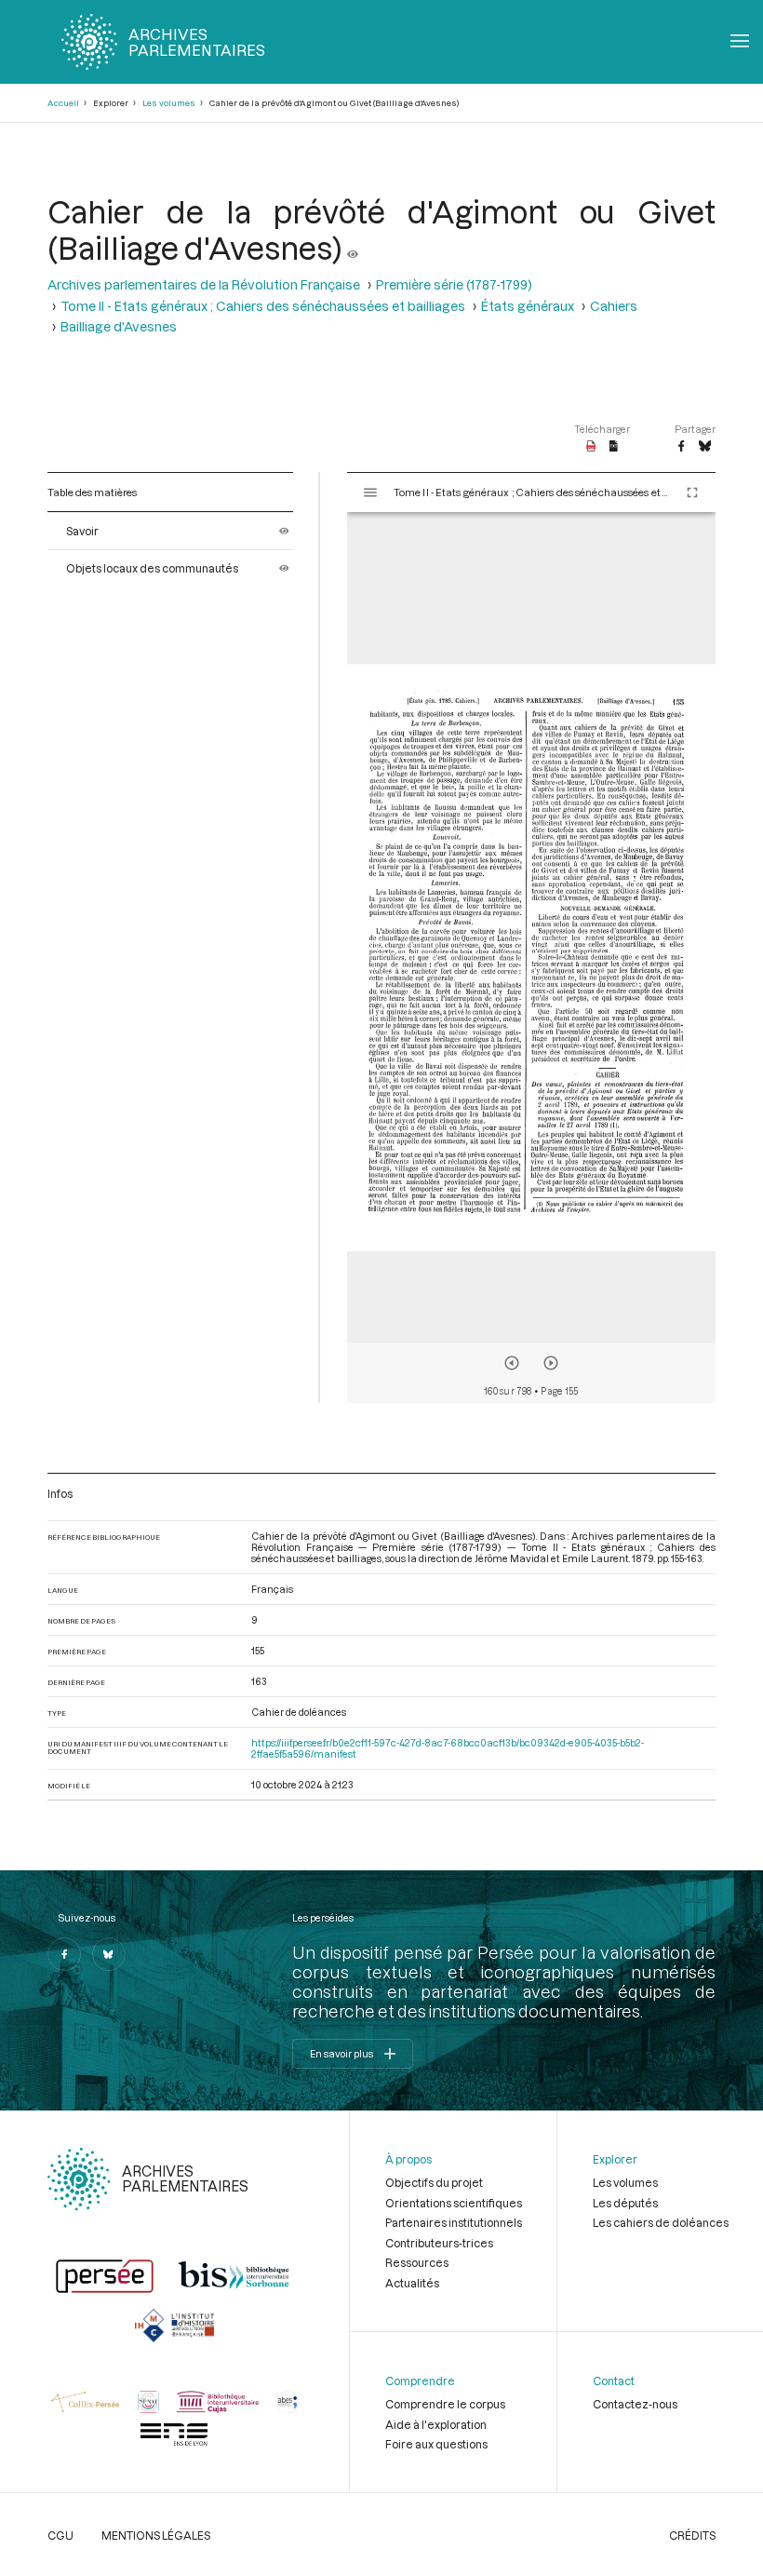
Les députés (625, 2203)
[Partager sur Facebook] (681, 447)
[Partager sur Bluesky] (705, 447)
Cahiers (614, 306)
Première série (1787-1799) (454, 284)
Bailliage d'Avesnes (119, 326)
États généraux (528, 306)
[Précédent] (512, 1363)
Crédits (692, 2535)
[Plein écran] (692, 492)
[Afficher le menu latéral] (370, 492)
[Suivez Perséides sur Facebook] (64, 1954)
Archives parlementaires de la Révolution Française (204, 284)
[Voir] (353, 247)
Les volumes (169, 103)
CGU (60, 2535)
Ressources (417, 2262)
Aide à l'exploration (436, 2424)
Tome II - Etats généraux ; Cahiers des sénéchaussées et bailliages (263, 306)
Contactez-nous (635, 2404)
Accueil (63, 103)
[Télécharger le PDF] (591, 447)
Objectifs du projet (434, 2182)
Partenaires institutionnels (454, 2222)
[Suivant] (551, 1363)
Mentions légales (156, 2535)
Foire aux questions (436, 2444)
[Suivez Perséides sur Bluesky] (109, 1954)
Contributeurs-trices (439, 2243)
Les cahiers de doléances (661, 2222)
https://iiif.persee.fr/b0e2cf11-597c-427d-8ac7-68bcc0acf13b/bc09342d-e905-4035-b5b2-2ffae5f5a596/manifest (448, 1748)
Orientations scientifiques (454, 2203)
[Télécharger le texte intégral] (614, 447)
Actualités (412, 2283)
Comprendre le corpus (445, 2404)
